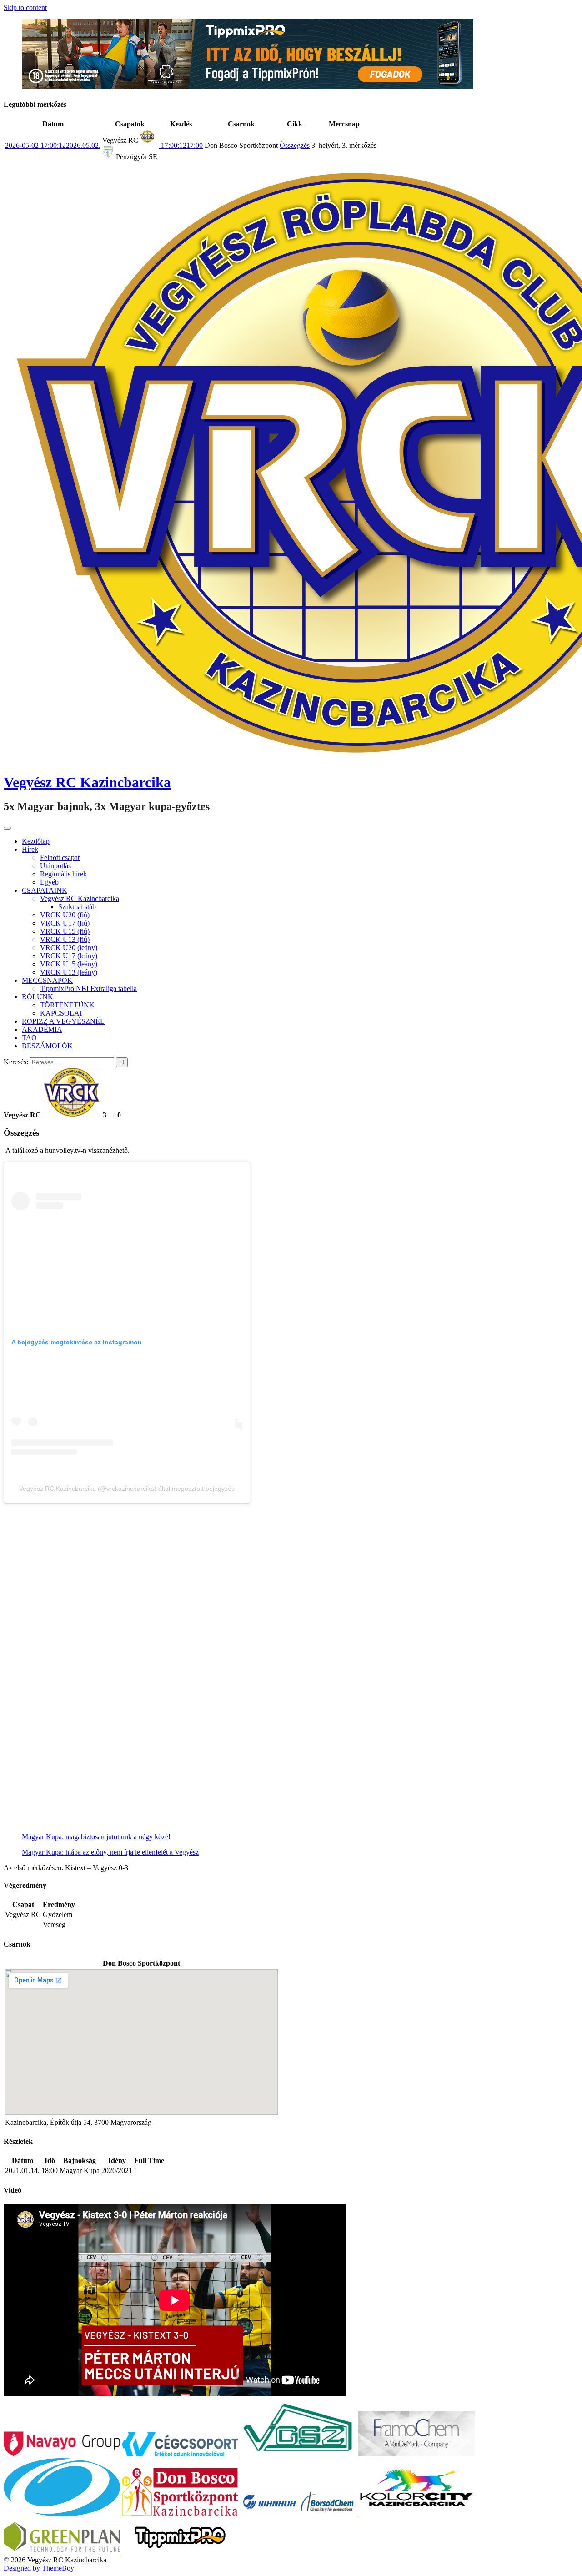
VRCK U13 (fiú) (65, 939)
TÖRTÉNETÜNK (67, 1005)
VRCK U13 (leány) (69, 972)
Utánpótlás (55, 866)
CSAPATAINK (45, 890)
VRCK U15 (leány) (69, 964)
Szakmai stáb (77, 907)
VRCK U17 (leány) (69, 956)
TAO (29, 1038)
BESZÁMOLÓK (47, 1046)
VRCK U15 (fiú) (65, 931)
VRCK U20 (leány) (69, 948)
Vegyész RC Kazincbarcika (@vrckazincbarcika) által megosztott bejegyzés (127, 1489)
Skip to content (25, 8)
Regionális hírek (63, 874)
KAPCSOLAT (62, 1013)
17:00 (181, 145)
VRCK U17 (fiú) (65, 923)
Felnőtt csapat (60, 858)
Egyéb (49, 882)
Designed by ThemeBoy (39, 2568)
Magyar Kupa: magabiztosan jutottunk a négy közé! (96, 1837)
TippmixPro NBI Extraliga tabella (88, 989)
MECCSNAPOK (47, 980)
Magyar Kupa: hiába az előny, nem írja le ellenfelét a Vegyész (110, 1852)
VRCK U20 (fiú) (65, 915)
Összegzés (295, 145)
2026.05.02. (53, 145)
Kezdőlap (36, 841)
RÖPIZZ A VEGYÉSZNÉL (63, 1021)
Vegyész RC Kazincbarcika (87, 782)
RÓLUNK (38, 997)
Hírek (30, 849)
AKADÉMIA (42, 1029)
